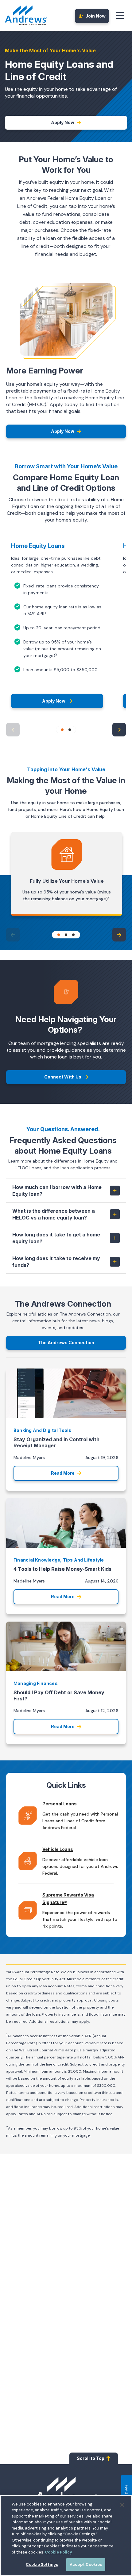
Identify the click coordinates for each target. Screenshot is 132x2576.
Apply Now (63, 122)
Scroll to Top (91, 2458)
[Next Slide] (119, 730)
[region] (66, 2536)
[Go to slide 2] (70, 730)
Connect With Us (63, 1077)
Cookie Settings (42, 2564)
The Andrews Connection (66, 1342)
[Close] (122, 2505)
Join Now (95, 16)
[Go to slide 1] (62, 730)
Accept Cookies (86, 2564)
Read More (63, 1473)
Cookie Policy (58, 2552)
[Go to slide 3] (73, 935)
